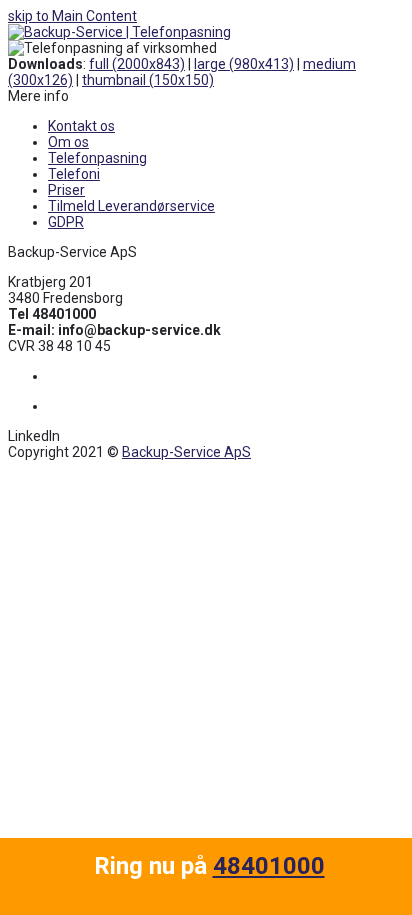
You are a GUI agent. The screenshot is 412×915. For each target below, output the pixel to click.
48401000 (269, 866)
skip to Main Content (72, 16)
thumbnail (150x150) (148, 80)
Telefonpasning (97, 158)
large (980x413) (244, 64)
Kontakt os (81, 126)
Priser (66, 190)
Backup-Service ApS (186, 452)
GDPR (66, 222)
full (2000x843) (137, 64)
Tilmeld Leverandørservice (131, 206)
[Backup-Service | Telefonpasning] (119, 32)
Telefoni (74, 174)
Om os (68, 142)
